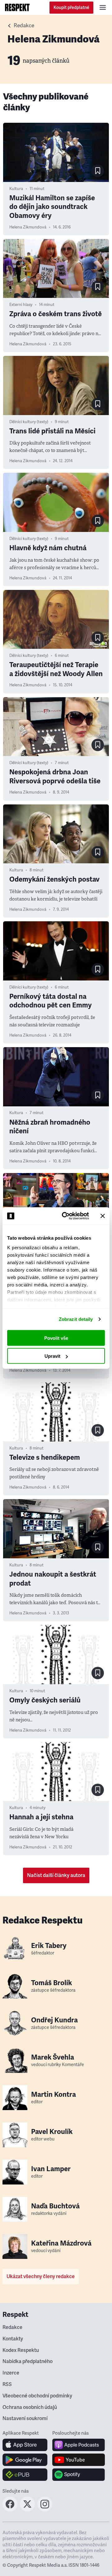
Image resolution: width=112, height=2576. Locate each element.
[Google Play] (25, 2460)
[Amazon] (25, 2475)
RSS (7, 2384)
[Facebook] (10, 2510)
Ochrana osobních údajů (30, 2407)
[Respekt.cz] (17, 7)
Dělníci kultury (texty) (29, 422)
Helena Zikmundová (28, 227)
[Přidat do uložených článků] (98, 171)
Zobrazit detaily (76, 1319)
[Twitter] (27, 2510)
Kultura (16, 189)
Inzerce (11, 2373)
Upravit (52, 1356)
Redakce (24, 26)
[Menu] (103, 7)
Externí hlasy (21, 305)
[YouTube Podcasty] (79, 2460)
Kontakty (13, 2339)
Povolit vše (56, 1338)
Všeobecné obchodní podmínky (37, 2396)
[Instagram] (45, 2510)
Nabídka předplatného (28, 2361)
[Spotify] (79, 2475)
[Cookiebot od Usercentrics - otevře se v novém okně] (66, 1216)
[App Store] (25, 2445)
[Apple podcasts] (79, 2445)
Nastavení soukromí (25, 2419)
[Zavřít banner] (103, 1216)
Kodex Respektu (21, 2350)
